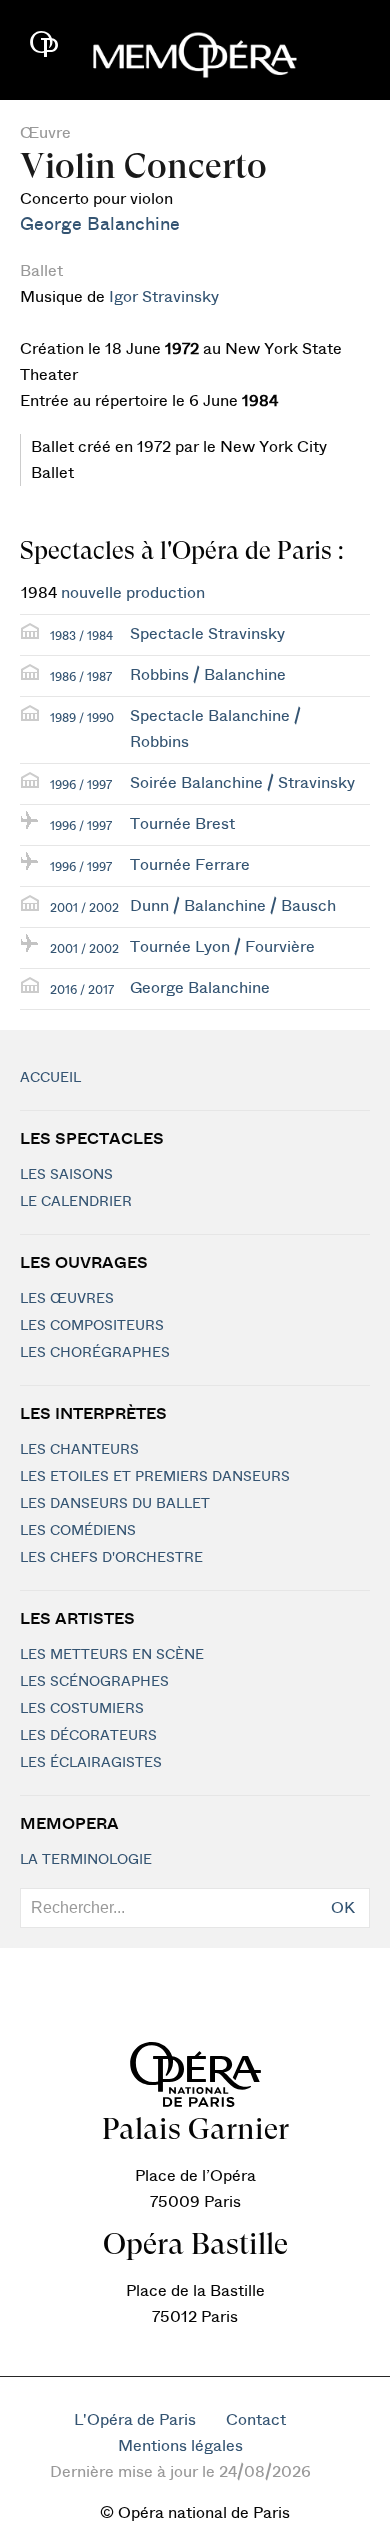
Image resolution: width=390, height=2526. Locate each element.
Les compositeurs (92, 1326)
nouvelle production (133, 593)
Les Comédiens (78, 1531)
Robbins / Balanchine (208, 675)
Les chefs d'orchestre (111, 1558)
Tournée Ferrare (190, 865)
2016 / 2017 (82, 990)
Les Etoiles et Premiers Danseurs (155, 1477)
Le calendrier (76, 1202)
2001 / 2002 (84, 908)
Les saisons (66, 1175)
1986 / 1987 (81, 677)
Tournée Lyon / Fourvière (222, 947)
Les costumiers (82, 1709)
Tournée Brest (182, 824)
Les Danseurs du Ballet (115, 1504)
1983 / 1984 (81, 636)
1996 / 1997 (81, 785)
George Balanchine (100, 224)
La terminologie (86, 1860)
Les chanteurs (79, 1450)
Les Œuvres (67, 1299)
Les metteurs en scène (112, 1655)
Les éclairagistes (91, 1763)
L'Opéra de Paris (135, 2420)
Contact (256, 2420)
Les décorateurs (88, 1736)
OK (343, 1908)
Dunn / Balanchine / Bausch (233, 906)
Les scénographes (94, 1682)
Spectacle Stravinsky (207, 634)
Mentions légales (180, 2446)
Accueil (50, 1078)
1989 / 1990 (82, 718)
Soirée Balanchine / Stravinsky (242, 783)
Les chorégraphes (95, 1353)
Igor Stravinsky (164, 297)
